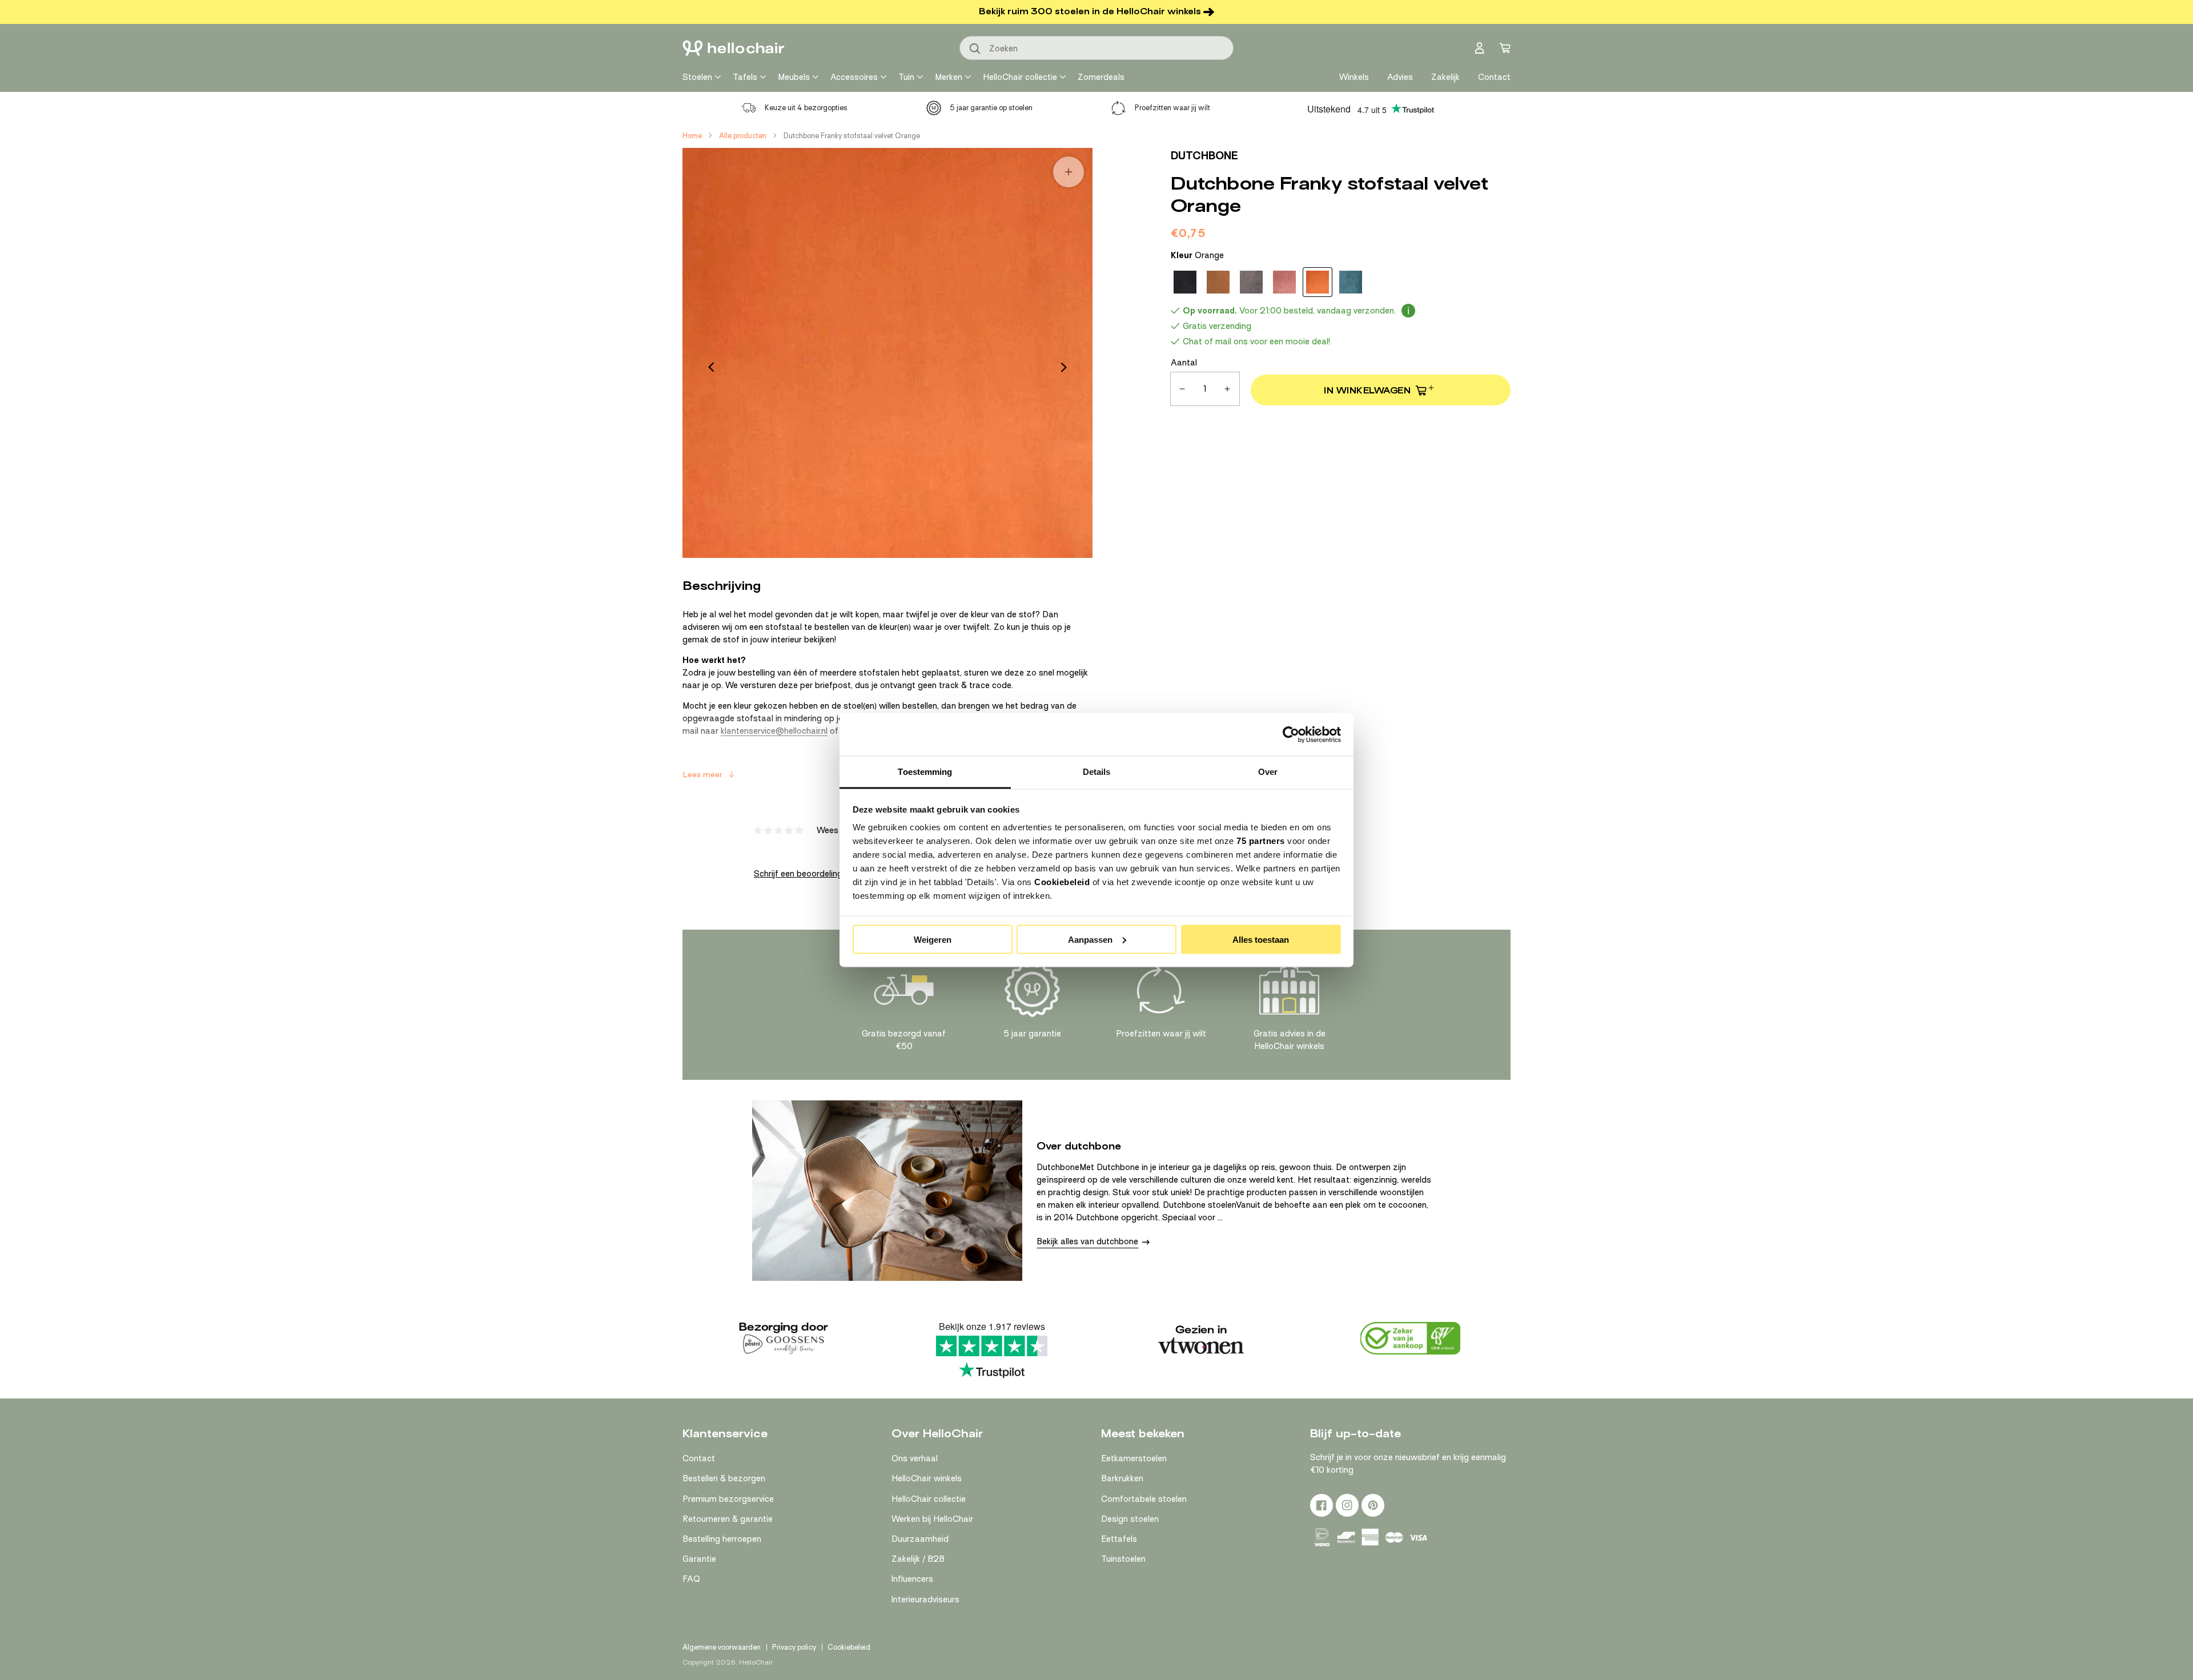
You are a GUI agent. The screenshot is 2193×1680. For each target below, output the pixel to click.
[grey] (1251, 282)
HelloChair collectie (1020, 77)
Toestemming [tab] (925, 772)
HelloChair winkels (927, 1478)
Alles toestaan (1261, 939)
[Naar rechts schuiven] (1064, 367)
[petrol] (1351, 282)
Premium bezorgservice (728, 1499)
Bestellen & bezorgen (724, 1478)
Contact (699, 1458)
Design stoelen (1130, 1519)
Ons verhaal (915, 1458)
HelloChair (756, 1662)
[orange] (1318, 282)
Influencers (912, 1579)
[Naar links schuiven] (711, 367)
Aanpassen (1090, 939)
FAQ (691, 1579)
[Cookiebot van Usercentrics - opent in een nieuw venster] (1291, 734)
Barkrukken (1122, 1478)
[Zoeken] (975, 49)
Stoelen (697, 77)
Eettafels (1119, 1539)
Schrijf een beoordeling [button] (798, 874)
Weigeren (933, 939)
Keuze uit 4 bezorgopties (806, 108)
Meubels (794, 77)
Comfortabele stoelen (1144, 1499)
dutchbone (1204, 156)
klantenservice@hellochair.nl (774, 731)
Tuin (906, 77)
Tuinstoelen (1123, 1559)
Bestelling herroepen (722, 1539)
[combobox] (1096, 48)
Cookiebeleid (1062, 882)
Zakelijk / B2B (918, 1559)
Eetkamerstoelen (1134, 1458)
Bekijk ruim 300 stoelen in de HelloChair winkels (1090, 11)
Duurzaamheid (920, 1539)
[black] (1185, 282)
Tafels (745, 77)
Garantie (699, 1559)
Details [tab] (1097, 772)
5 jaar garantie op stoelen (991, 108)
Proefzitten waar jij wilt (1172, 108)
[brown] (1218, 282)
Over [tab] (1268, 772)
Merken (949, 77)
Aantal (1184, 363)
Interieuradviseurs (925, 1599)
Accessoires (854, 77)
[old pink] (1284, 282)
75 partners (1261, 841)
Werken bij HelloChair (932, 1519)
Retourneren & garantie (728, 1519)
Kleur (1197, 255)
